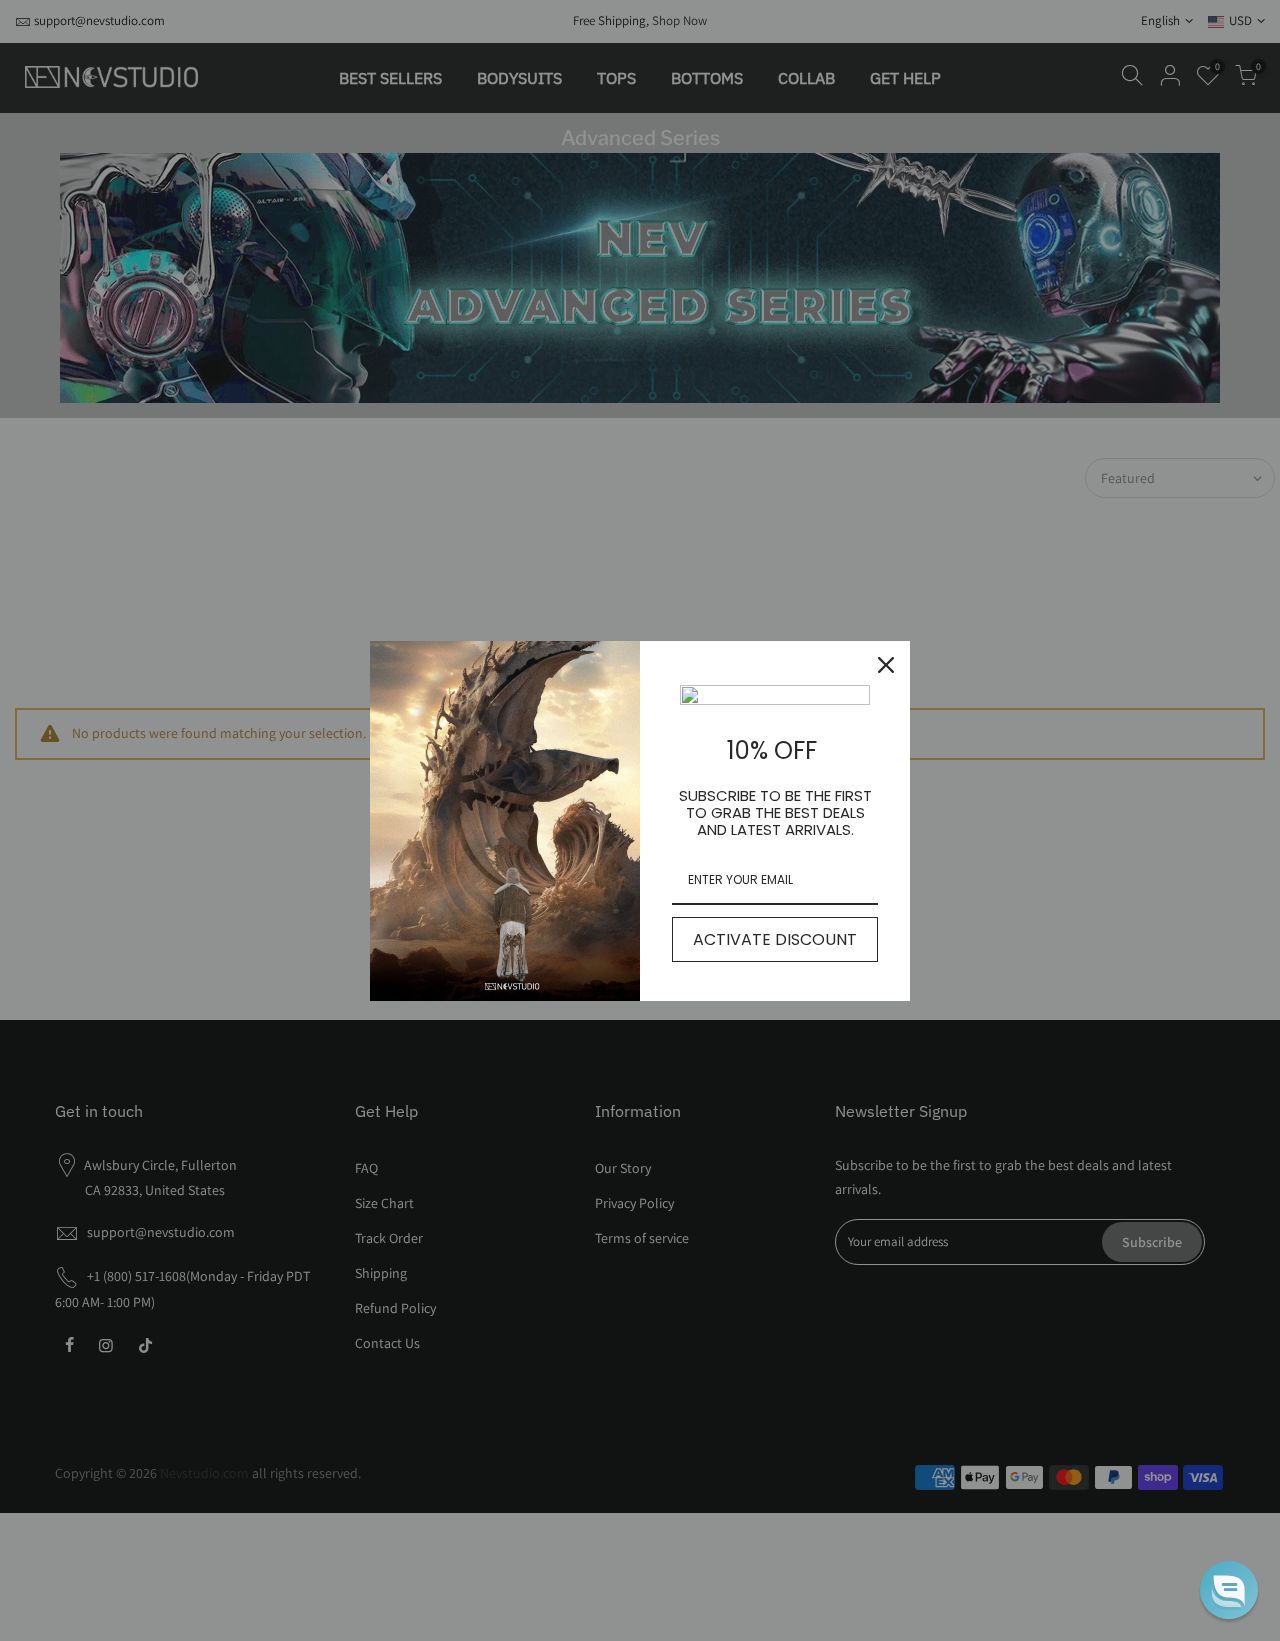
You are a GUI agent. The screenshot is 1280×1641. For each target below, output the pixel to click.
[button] (1229, 1590)
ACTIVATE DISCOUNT (775, 939)
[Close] (886, 665)
